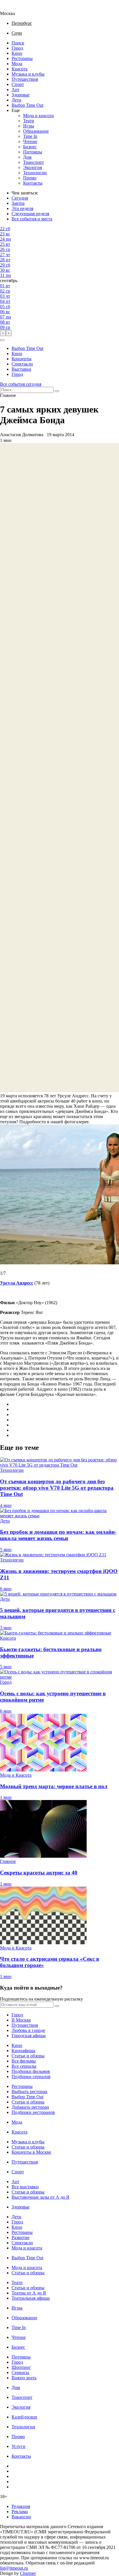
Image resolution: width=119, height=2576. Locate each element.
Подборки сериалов (31, 2077)
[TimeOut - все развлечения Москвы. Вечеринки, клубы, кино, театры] (13, 8)
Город (17, 48)
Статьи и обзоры (28, 2056)
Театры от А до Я (29, 2293)
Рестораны (22, 58)
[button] (2, 340)
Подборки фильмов (31, 2071)
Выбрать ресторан (29, 2092)
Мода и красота (38, 116)
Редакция (21, 2506)
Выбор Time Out (27, 105)
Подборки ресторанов (33, 2112)
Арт (15, 90)
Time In (30, 136)
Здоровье (21, 95)
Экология (32, 167)
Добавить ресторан (30, 2107)
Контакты (33, 183)
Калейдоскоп (24, 2417)
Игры (29, 126)
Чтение (30, 141)
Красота (19, 69)
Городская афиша (29, 2036)
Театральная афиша (31, 2298)
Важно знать (24, 2378)
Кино (17, 53)
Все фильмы (24, 2061)
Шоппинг (21, 2367)
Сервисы (20, 2372)
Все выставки (25, 2187)
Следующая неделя (30, 214)
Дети (16, 100)
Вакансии (21, 2517)
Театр (29, 121)
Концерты (22, 359)
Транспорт (34, 162)
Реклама (20, 2512)
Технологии (35, 173)
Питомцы (33, 152)
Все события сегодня (21, 384)
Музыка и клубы (28, 74)
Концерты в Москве (31, 2152)
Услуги (18, 2446)
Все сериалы (24, 2066)
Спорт (18, 84)
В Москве (21, 2020)
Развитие (21, 2237)
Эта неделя (22, 208)
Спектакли (22, 364)
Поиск (18, 43)
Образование (36, 131)
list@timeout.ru (14, 2568)
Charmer (28, 2573)
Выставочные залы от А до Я (40, 2197)
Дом (27, 157)
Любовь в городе (28, 2030)
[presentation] (3, 333)
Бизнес (30, 147)
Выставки (21, 369)
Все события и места (32, 219)
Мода (17, 64)
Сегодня (20, 198)
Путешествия (25, 79)
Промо (30, 178)
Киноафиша (23, 2051)
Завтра (18, 203)
